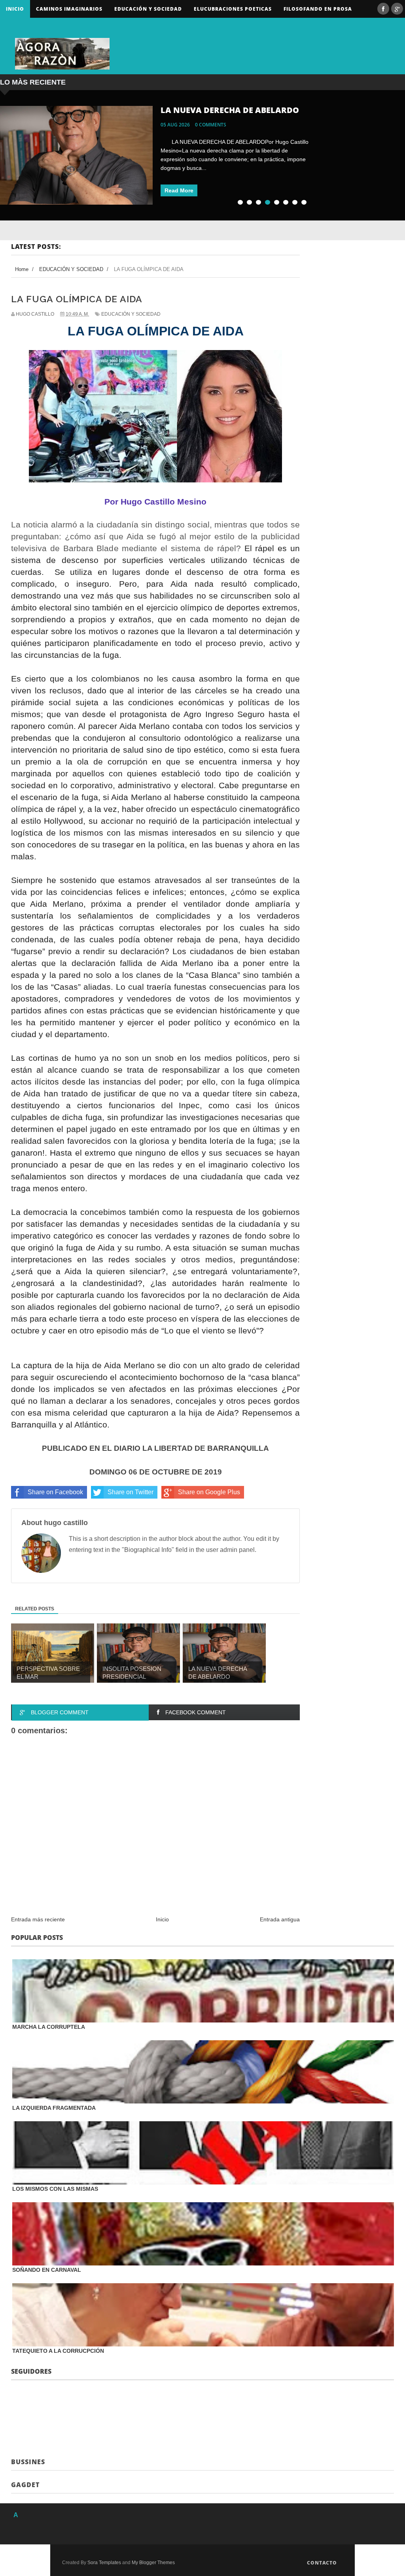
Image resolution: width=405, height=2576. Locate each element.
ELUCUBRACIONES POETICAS (233, 9)
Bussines (28, 2462)
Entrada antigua (280, 1919)
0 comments (211, 125)
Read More (179, 190)
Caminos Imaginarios (69, 9)
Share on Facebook (55, 1492)
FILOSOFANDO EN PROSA (318, 9)
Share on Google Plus (209, 1492)
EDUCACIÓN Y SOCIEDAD (131, 314)
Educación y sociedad (148, 9)
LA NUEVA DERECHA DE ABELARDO (230, 110)
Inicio (15, 9)
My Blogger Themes (153, 2563)
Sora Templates (104, 2563)
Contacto (322, 2563)
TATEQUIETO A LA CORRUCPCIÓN (58, 2351)
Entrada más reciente (38, 1919)
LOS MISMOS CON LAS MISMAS (55, 2189)
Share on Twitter (131, 1492)
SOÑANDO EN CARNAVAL (47, 2270)
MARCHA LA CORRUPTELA (49, 2027)
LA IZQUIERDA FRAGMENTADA (54, 2108)
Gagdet (25, 2485)
